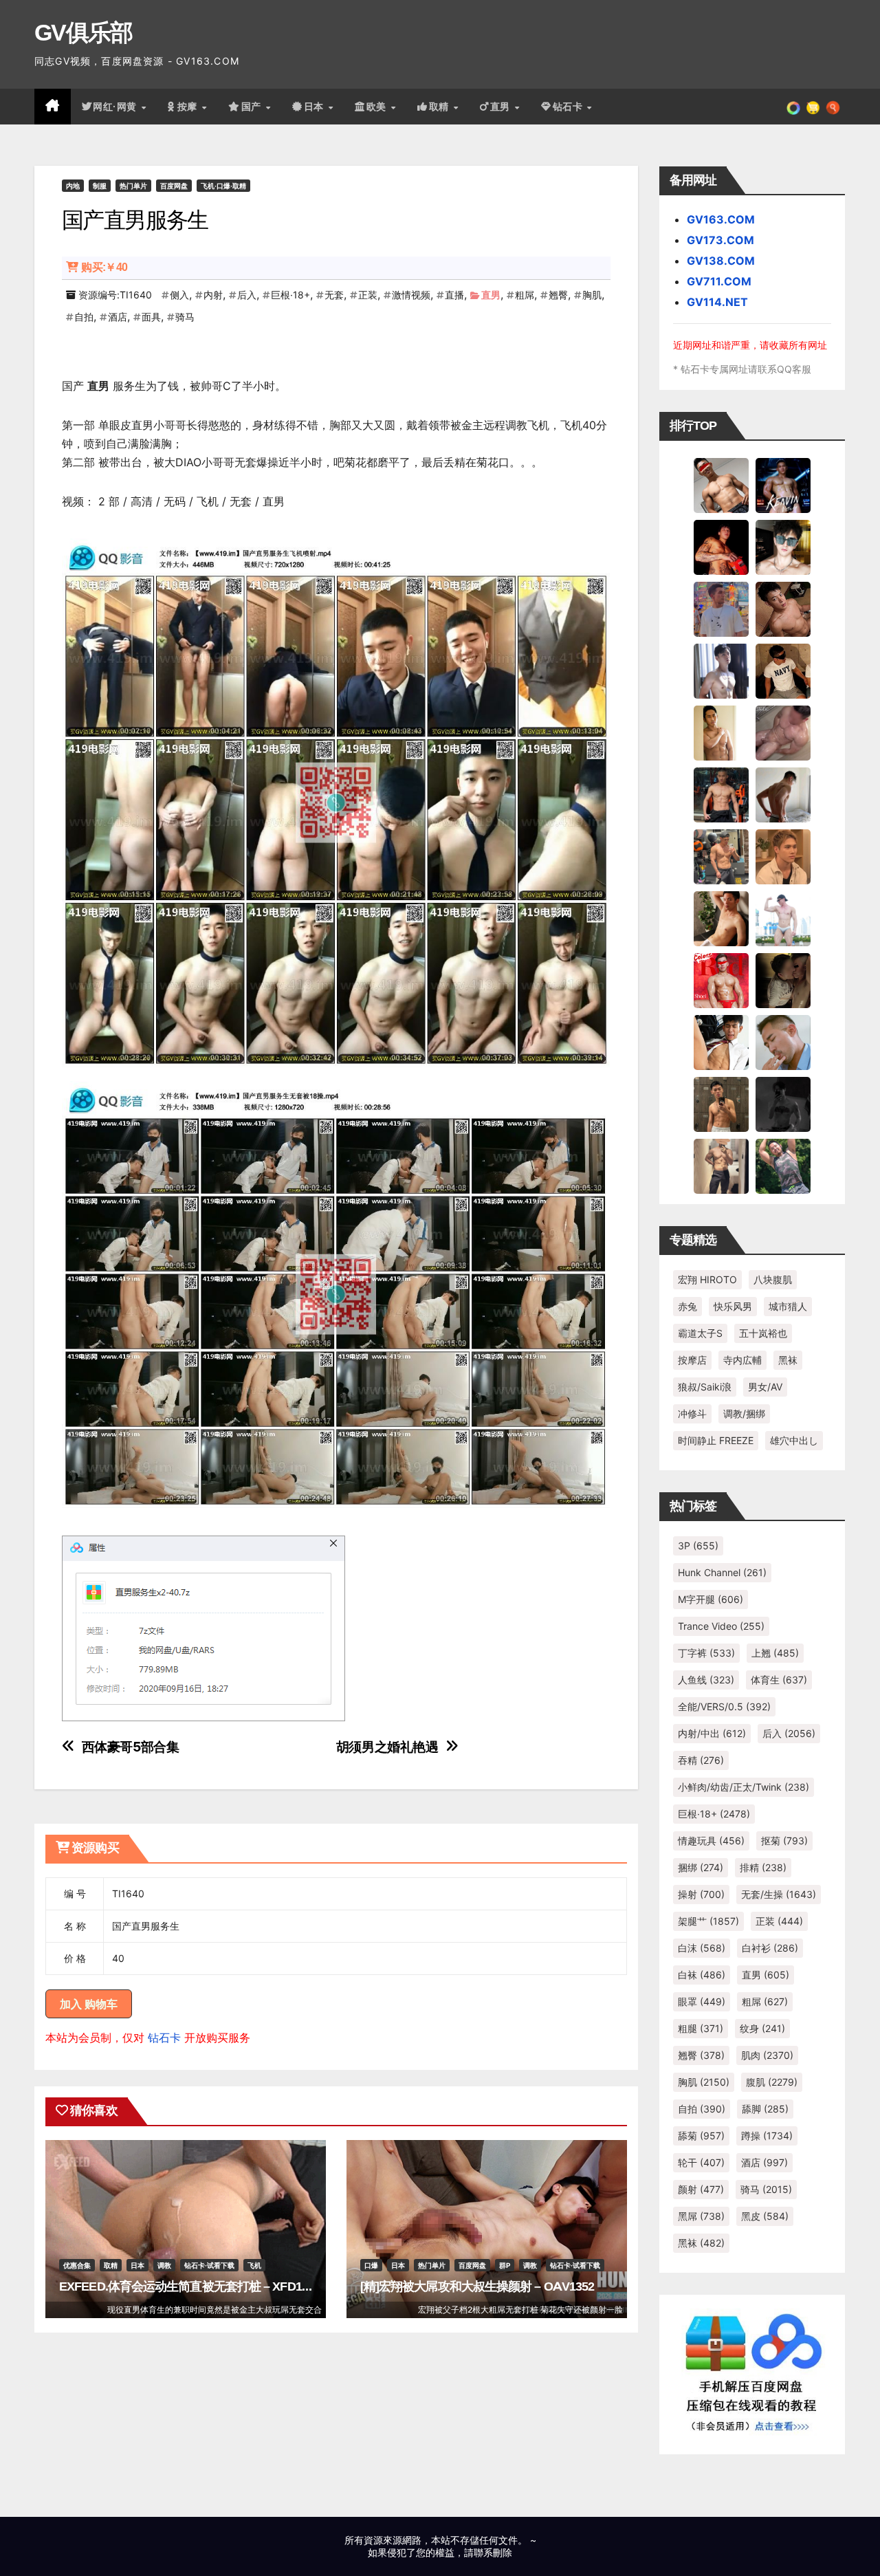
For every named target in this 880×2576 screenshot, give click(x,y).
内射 (213, 295)
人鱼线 (706, 1680)
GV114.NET (717, 302)
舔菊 (701, 2136)
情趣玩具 (711, 1841)
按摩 (189, 107)
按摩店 (692, 1360)
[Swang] (721, 547)
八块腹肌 (773, 1279)
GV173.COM (720, 240)
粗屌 (525, 295)
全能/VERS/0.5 (724, 1706)
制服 (100, 186)
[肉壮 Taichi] (783, 1166)
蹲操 (767, 2136)
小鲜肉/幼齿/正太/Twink (744, 1787)
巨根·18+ (290, 295)
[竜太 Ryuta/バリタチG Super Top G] (783, 670)
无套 (334, 295)
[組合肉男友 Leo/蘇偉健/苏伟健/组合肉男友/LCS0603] (721, 609)
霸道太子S (700, 1333)
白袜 (702, 1975)
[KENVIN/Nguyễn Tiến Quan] (783, 485)
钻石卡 (164, 2038)
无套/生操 (779, 1894)
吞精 (701, 1760)
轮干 (701, 2162)
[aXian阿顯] (721, 1104)
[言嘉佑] (721, 670)
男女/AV (765, 1387)
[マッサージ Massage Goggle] (783, 980)
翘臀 (558, 295)
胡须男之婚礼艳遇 (387, 1747)
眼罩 (702, 2001)
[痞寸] (721, 794)
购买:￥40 (104, 267)
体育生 (779, 1680)
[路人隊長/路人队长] (721, 1166)
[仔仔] (783, 1104)
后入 (247, 295)
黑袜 (788, 1360)
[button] (833, 107)
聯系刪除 (493, 2552)
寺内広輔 (742, 1360)
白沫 (702, 1948)
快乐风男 (733, 1306)
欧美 (378, 107)
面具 (151, 317)
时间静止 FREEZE (716, 1440)
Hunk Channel (722, 1572)
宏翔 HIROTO (707, 1279)
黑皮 (765, 2216)
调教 (164, 2265)
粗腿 (701, 2028)
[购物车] (813, 107)
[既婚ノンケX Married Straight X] (783, 732)
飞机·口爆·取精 (223, 186)
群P (505, 2265)
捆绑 (701, 1867)
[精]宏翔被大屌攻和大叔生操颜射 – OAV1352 (477, 2286)
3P (698, 1546)
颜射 (701, 2189)
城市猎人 (788, 1306)
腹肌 (772, 2082)
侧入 (179, 295)
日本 (316, 107)
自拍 (84, 317)
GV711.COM (719, 281)
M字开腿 (711, 1599)
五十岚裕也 (763, 1333)
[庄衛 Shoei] (721, 980)
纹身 (762, 2028)
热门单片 (133, 186)
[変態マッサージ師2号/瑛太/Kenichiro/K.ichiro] (721, 732)
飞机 (254, 2265)
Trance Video (721, 1626)
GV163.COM (721, 219)
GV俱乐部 (84, 32)
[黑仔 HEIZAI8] (721, 856)
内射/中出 (712, 1733)
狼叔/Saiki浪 (705, 1387)
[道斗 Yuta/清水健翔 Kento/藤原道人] (783, 856)
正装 (368, 295)
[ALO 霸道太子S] (783, 794)
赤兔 (687, 1306)
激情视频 (411, 295)
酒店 (118, 317)
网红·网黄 (116, 107)
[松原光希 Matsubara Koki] (783, 609)
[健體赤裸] (783, 918)
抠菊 (784, 1841)
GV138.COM (721, 261)
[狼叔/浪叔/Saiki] (783, 547)
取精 (441, 107)
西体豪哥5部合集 (131, 1747)
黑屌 (701, 2216)
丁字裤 (706, 1653)
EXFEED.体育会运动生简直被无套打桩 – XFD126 (187, 2286)
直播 (454, 295)
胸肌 (592, 295)
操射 (701, 1894)
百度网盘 (174, 186)
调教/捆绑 (744, 1413)
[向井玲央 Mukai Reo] (721, 1042)
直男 (502, 107)
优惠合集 (77, 2265)
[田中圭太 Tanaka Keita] (721, 918)
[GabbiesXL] (783, 1042)
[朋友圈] (793, 107)
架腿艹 (708, 1921)
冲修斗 (692, 1413)
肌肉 (767, 2055)
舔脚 (765, 2109)
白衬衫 (770, 1948)
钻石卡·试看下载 (209, 2265)
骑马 (185, 317)
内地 (73, 186)
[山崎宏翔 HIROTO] (721, 485)
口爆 (371, 2265)
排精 (763, 1867)
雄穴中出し (794, 1440)
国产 (253, 107)
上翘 (775, 1653)
